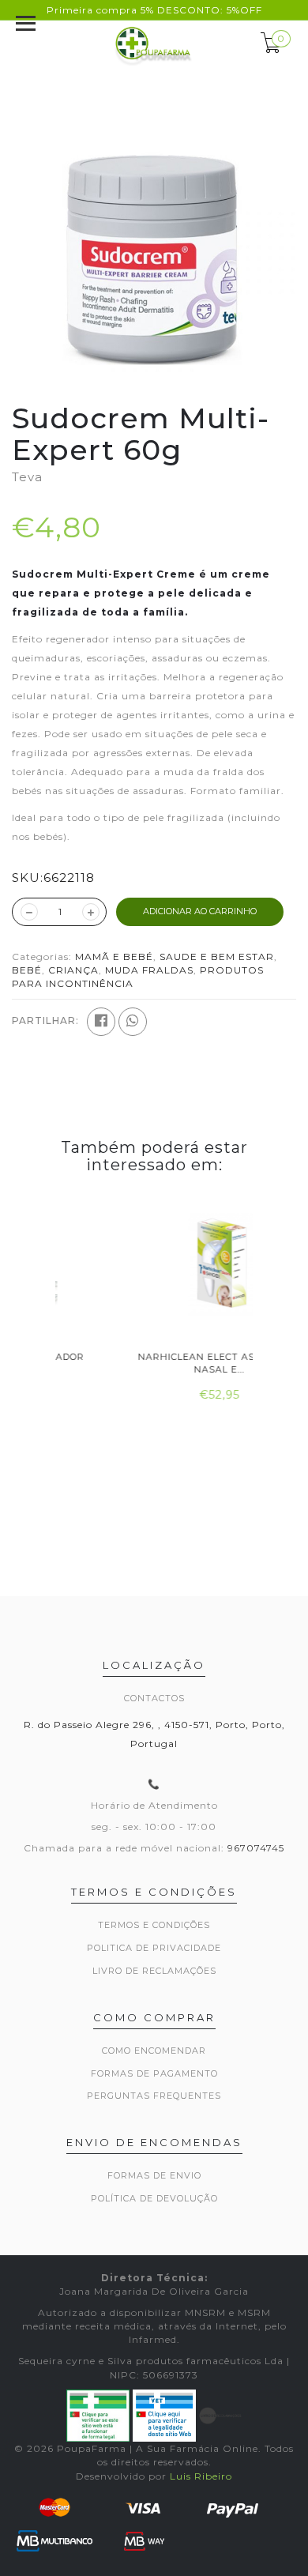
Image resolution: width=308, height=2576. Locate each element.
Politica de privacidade (154, 1948)
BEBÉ (27, 970)
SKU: (28, 877)
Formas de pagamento (154, 2073)
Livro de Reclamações (154, 1971)
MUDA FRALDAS (149, 970)
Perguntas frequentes (154, 2096)
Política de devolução (154, 2198)
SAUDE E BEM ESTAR (217, 957)
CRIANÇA (73, 970)
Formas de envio (154, 2175)
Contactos (154, 1698)
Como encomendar (154, 2051)
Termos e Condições (154, 1925)
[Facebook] (101, 1022)
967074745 (256, 1848)
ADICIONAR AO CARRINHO (200, 911)
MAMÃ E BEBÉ (114, 957)
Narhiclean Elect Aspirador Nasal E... (155, 1363)
